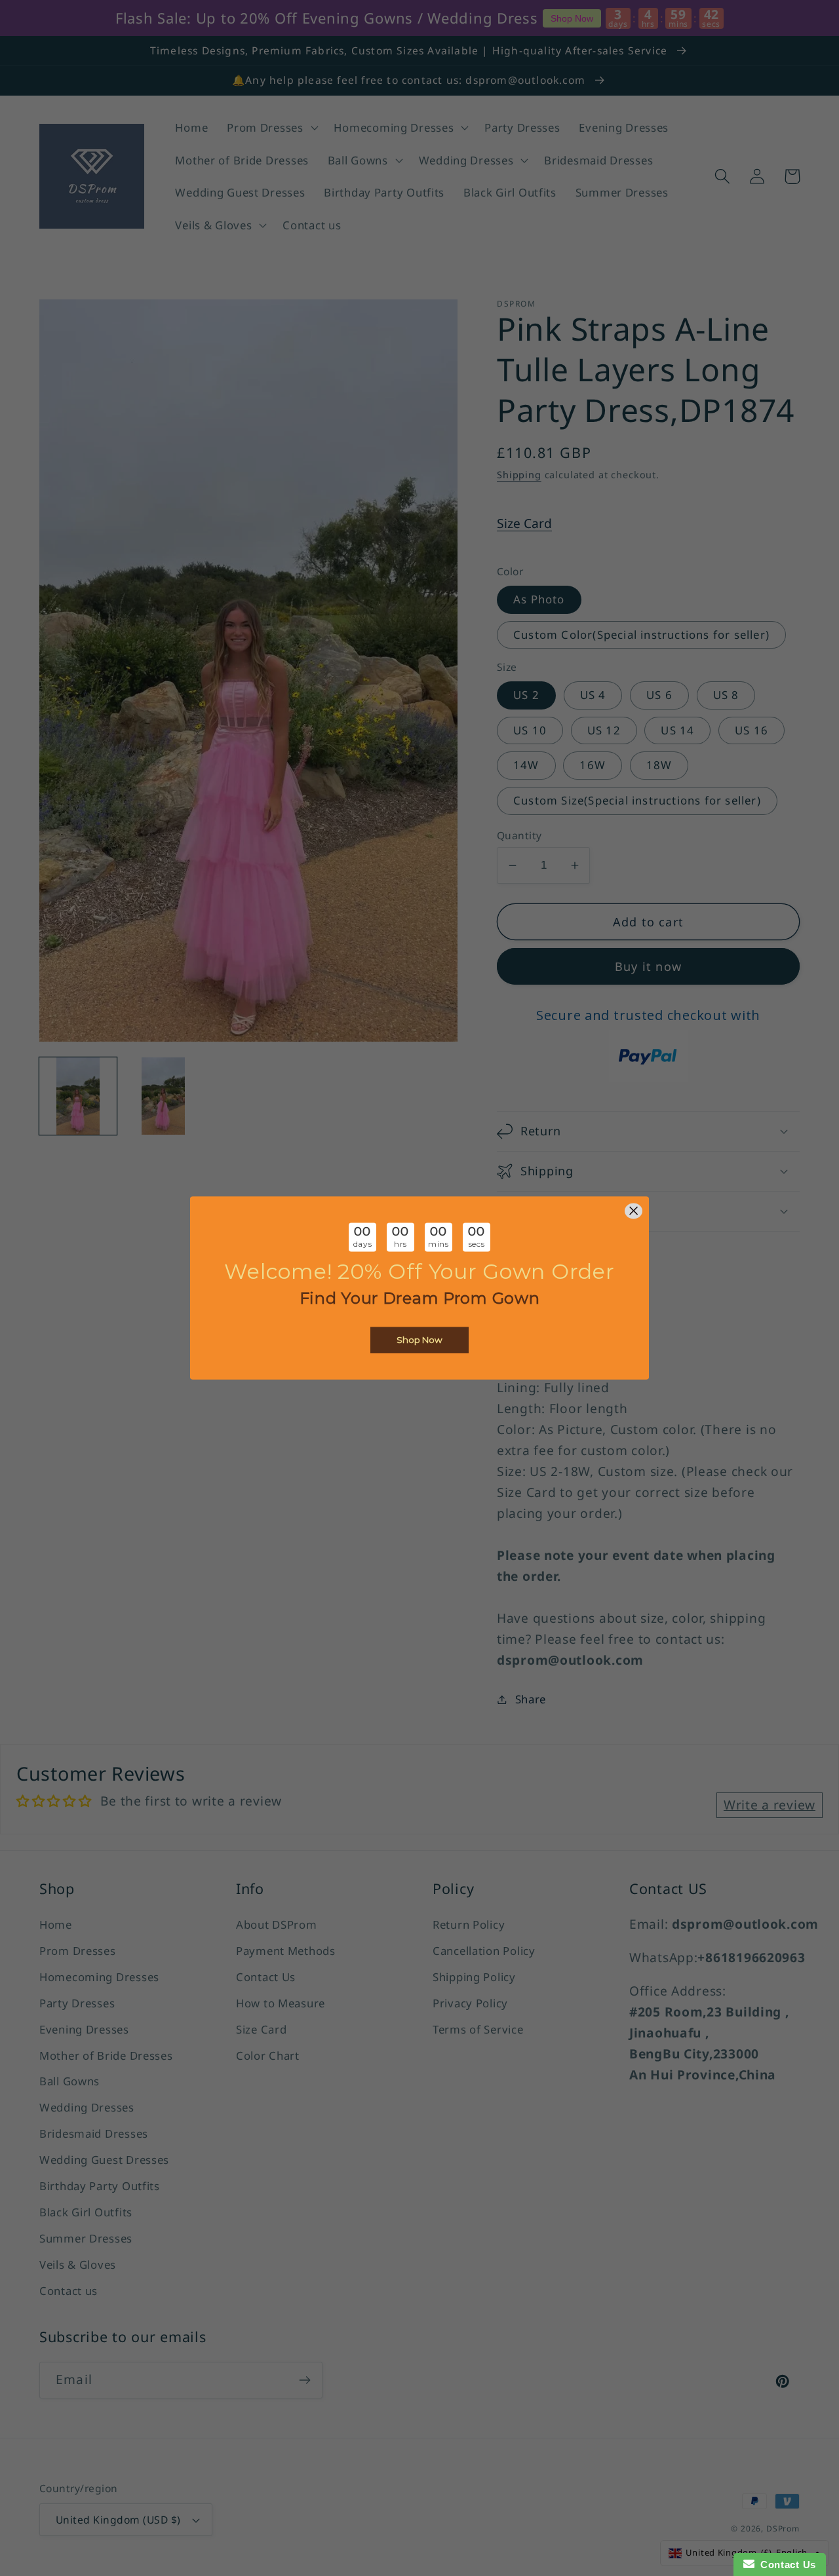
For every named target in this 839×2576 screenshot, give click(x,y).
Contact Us (785, 2565)
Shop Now (419, 1340)
